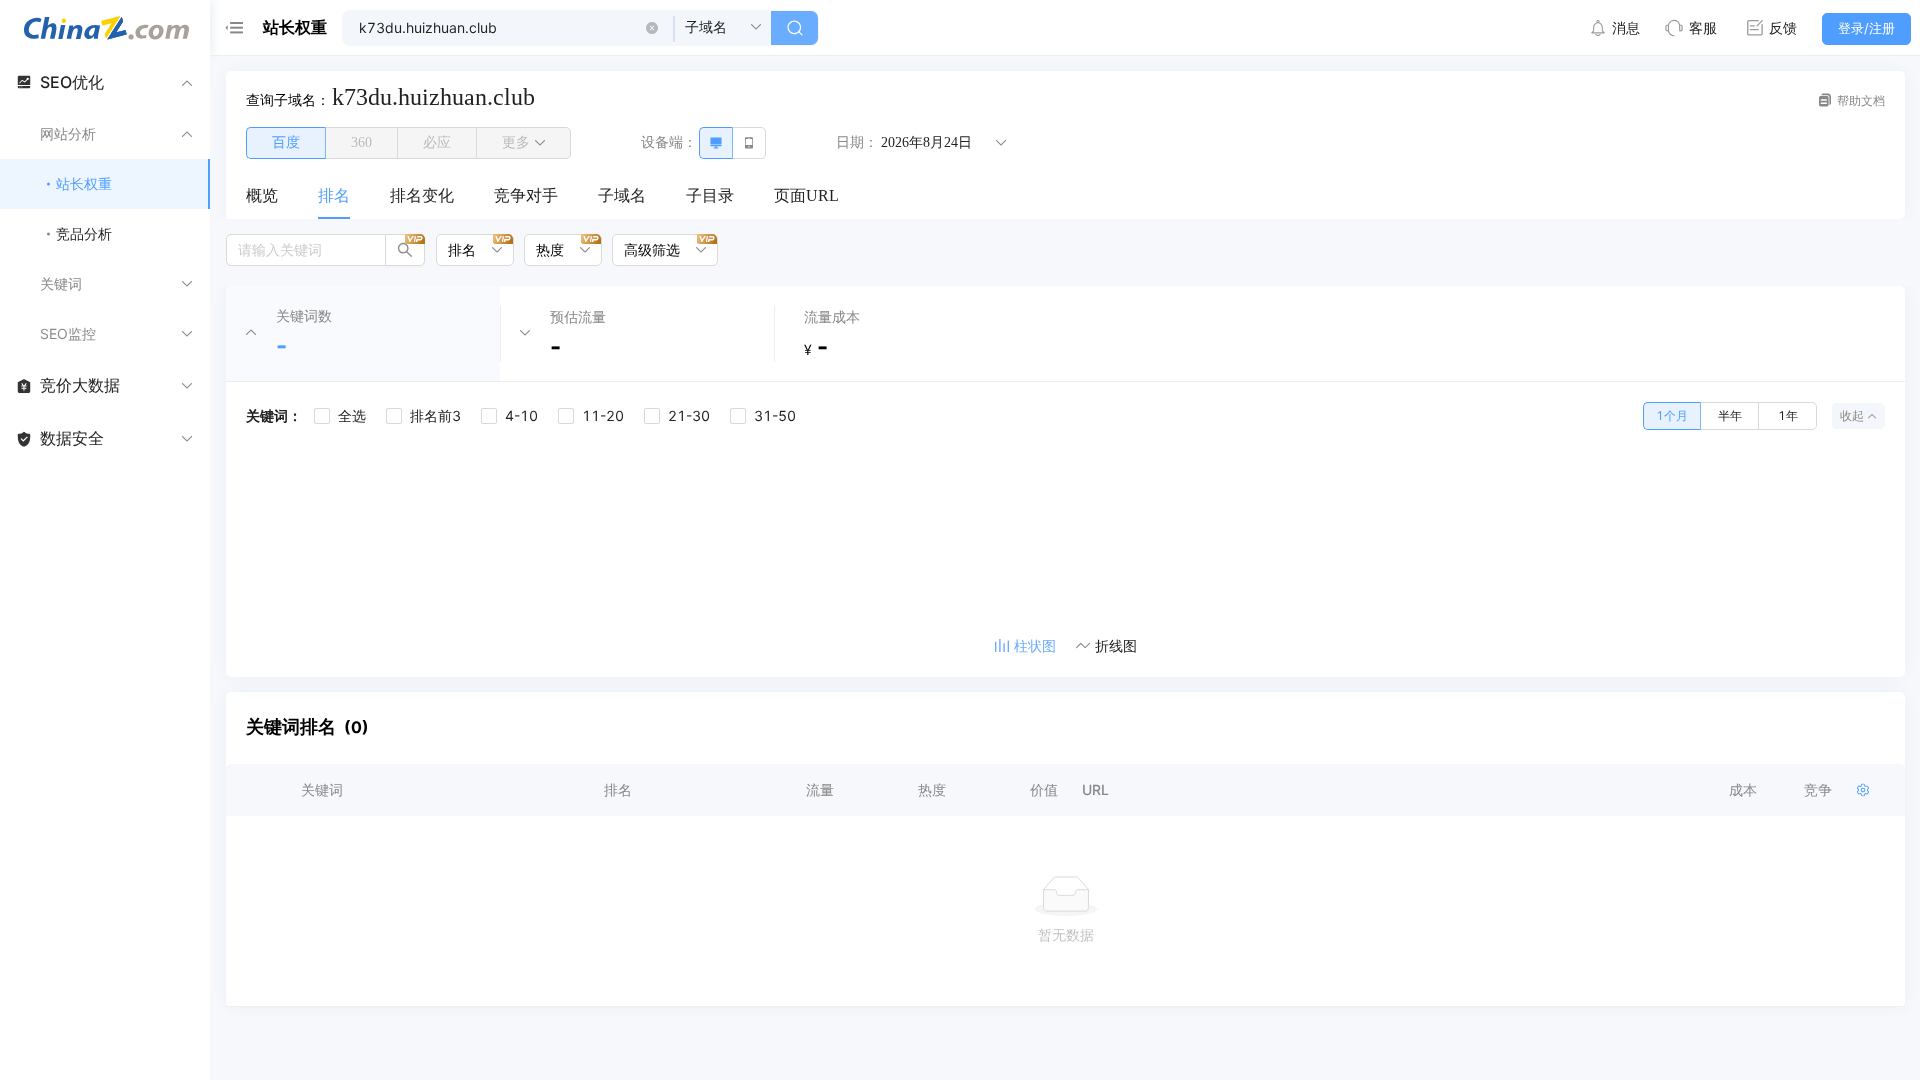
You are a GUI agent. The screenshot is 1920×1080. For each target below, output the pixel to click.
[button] (652, 28)
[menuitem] (262, 197)
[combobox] (468, 250)
